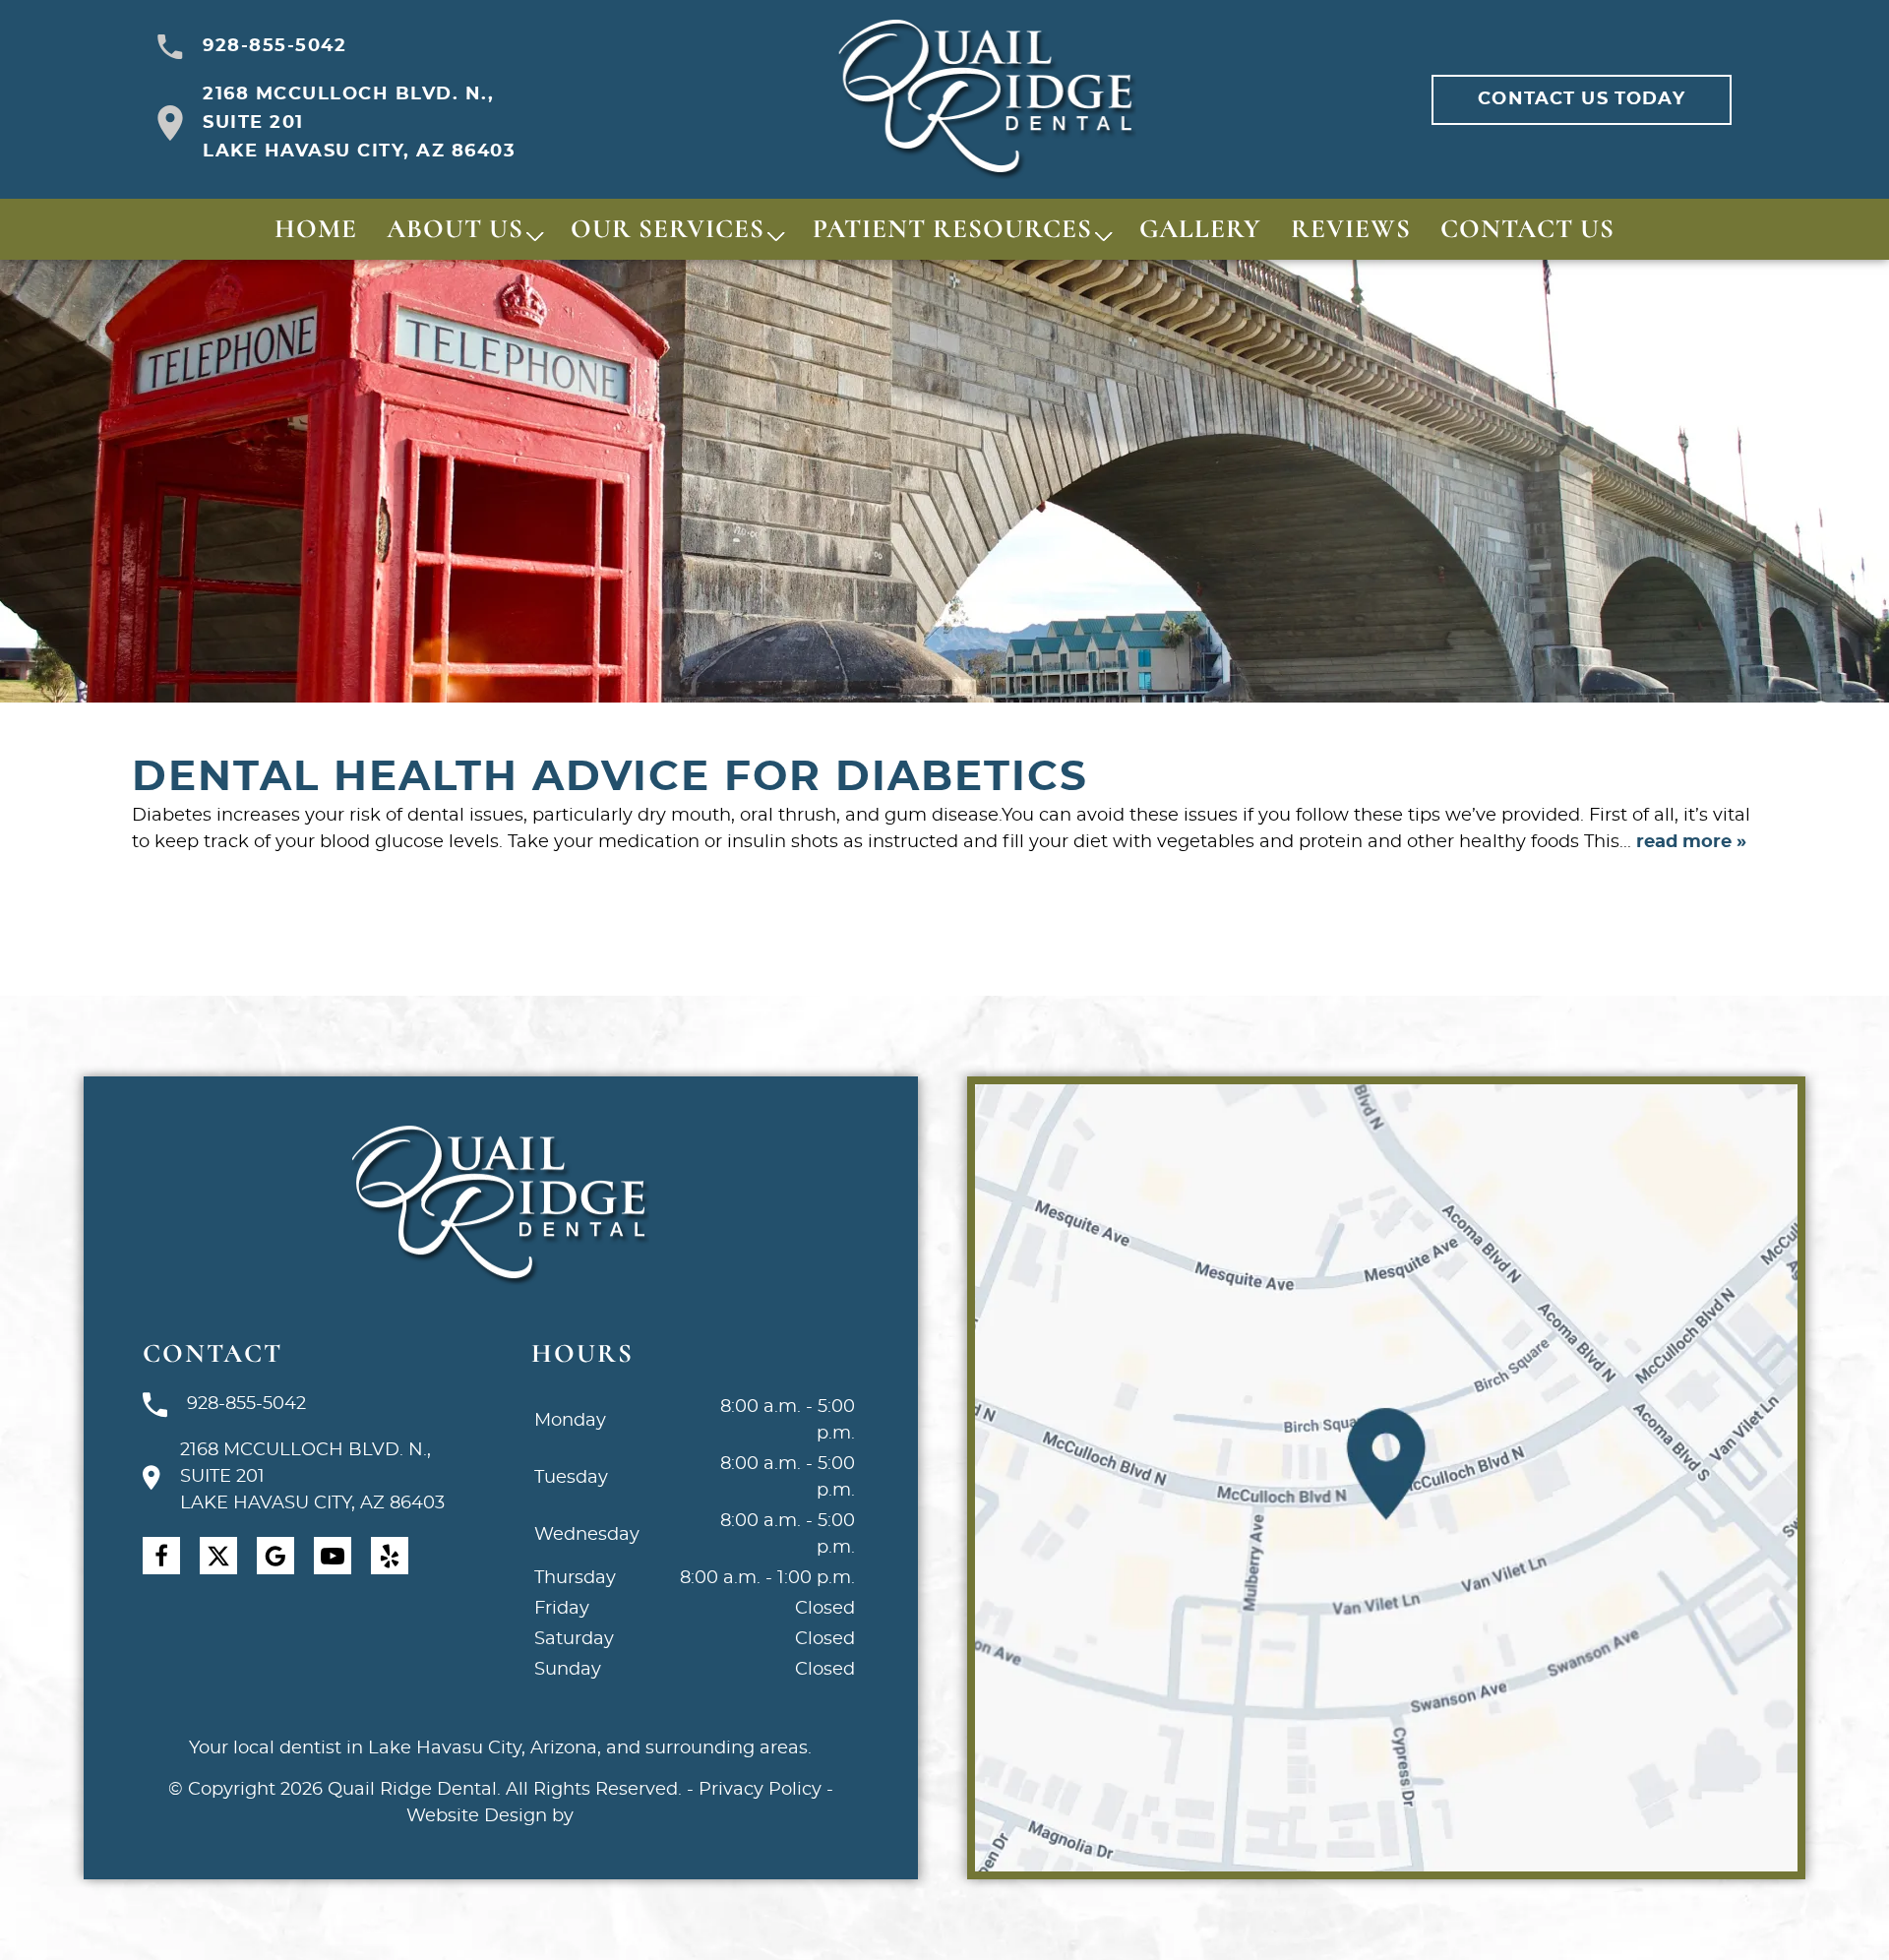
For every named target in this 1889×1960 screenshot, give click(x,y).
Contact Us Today (1581, 99)
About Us (455, 229)
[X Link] (218, 1556)
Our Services (668, 229)
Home (316, 229)
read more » (1691, 842)
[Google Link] (275, 1556)
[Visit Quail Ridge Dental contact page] (1386, 1478)
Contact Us (1527, 229)
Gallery (1200, 229)
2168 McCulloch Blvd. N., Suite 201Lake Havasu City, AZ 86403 (359, 123)
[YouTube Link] (333, 1556)
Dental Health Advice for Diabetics (610, 777)
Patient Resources (952, 229)
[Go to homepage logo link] (500, 1206)
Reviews (1351, 229)
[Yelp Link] (390, 1556)
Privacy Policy (760, 1790)
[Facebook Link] (161, 1556)
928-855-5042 (274, 46)
